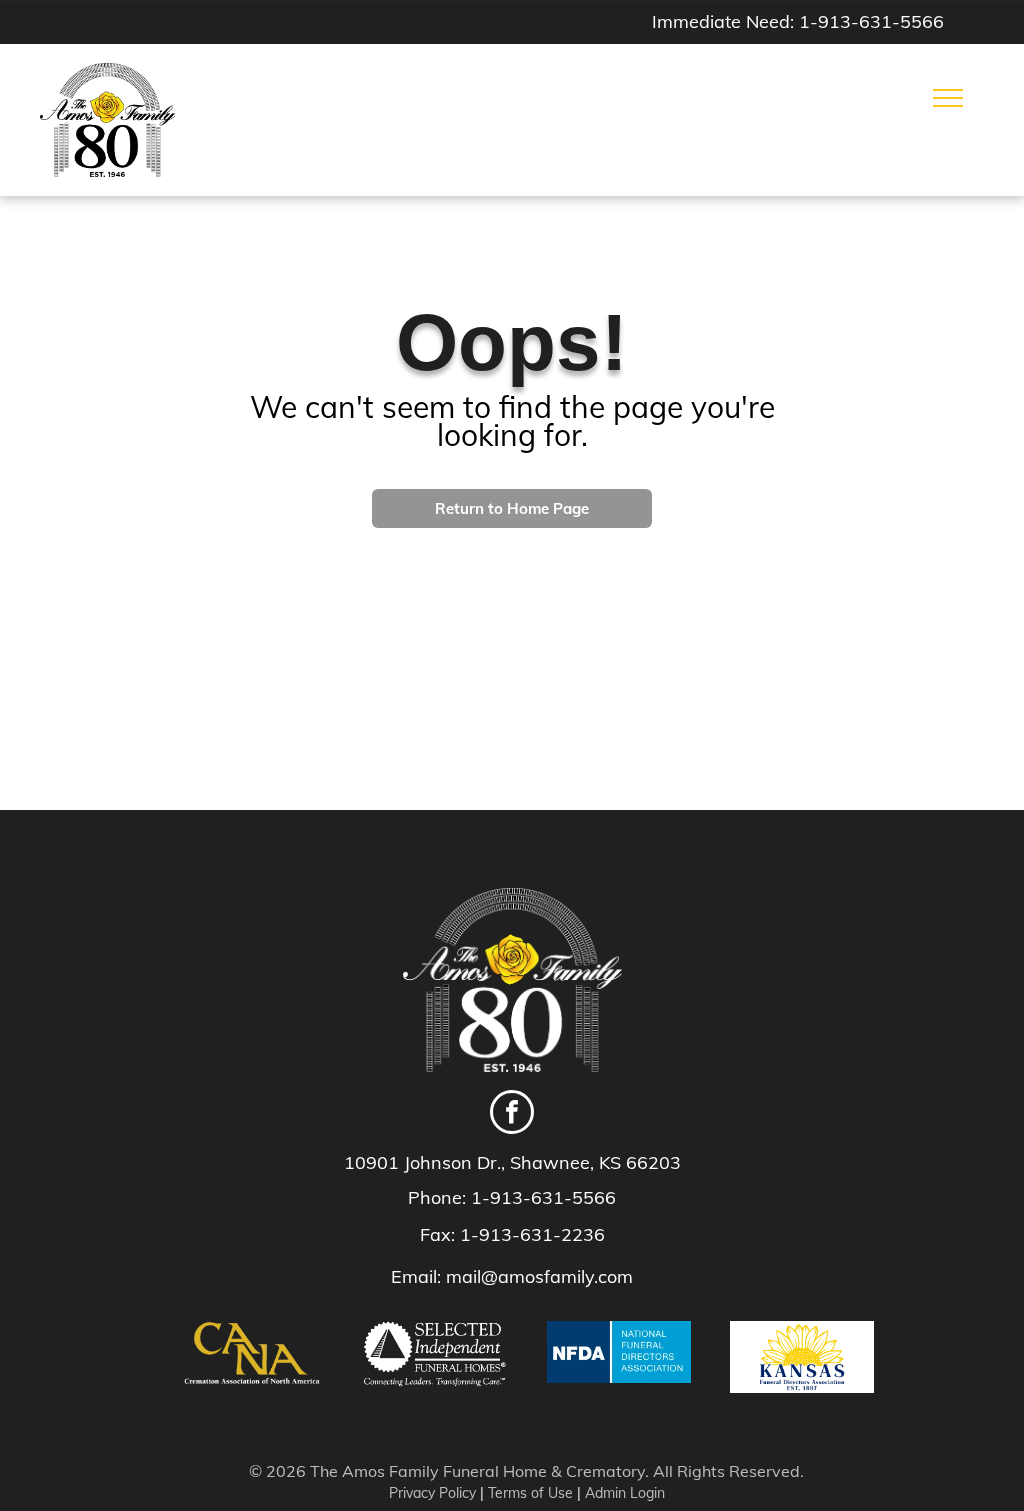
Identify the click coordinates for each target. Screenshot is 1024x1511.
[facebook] (512, 1114)
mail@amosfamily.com (539, 1276)
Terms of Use (530, 1493)
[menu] (948, 98)
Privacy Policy (432, 1493)
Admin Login (625, 1493)
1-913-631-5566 (871, 21)
